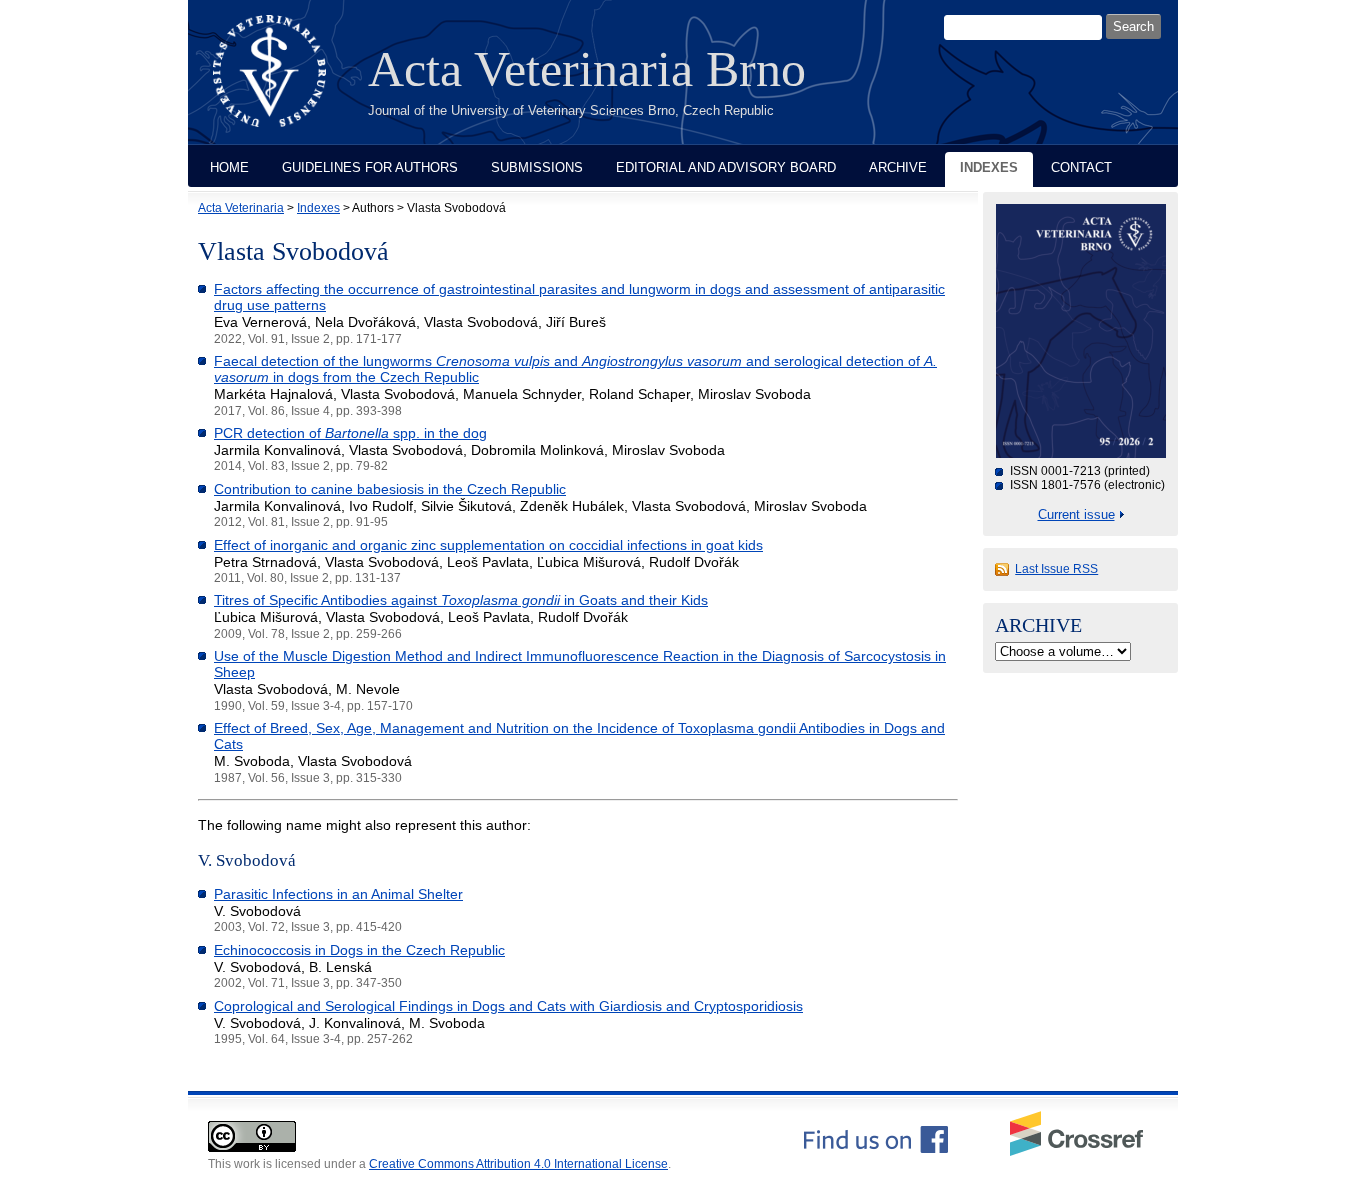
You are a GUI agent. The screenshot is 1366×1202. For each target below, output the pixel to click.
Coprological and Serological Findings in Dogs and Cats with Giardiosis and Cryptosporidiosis (508, 1006)
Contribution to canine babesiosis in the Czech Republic (390, 489)
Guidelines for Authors (370, 167)
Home (229, 167)
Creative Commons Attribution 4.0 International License (518, 1164)
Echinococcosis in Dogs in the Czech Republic (359, 950)
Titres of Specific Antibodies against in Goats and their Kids (461, 600)
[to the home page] (284, 83)
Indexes (989, 167)
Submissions (537, 167)
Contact (1081, 167)
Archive (898, 167)
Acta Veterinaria (241, 208)
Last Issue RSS (1056, 569)
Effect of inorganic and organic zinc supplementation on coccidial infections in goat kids (488, 545)
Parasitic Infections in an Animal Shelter (338, 894)
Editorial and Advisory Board (726, 167)
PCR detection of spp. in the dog (350, 433)
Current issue (1076, 514)
